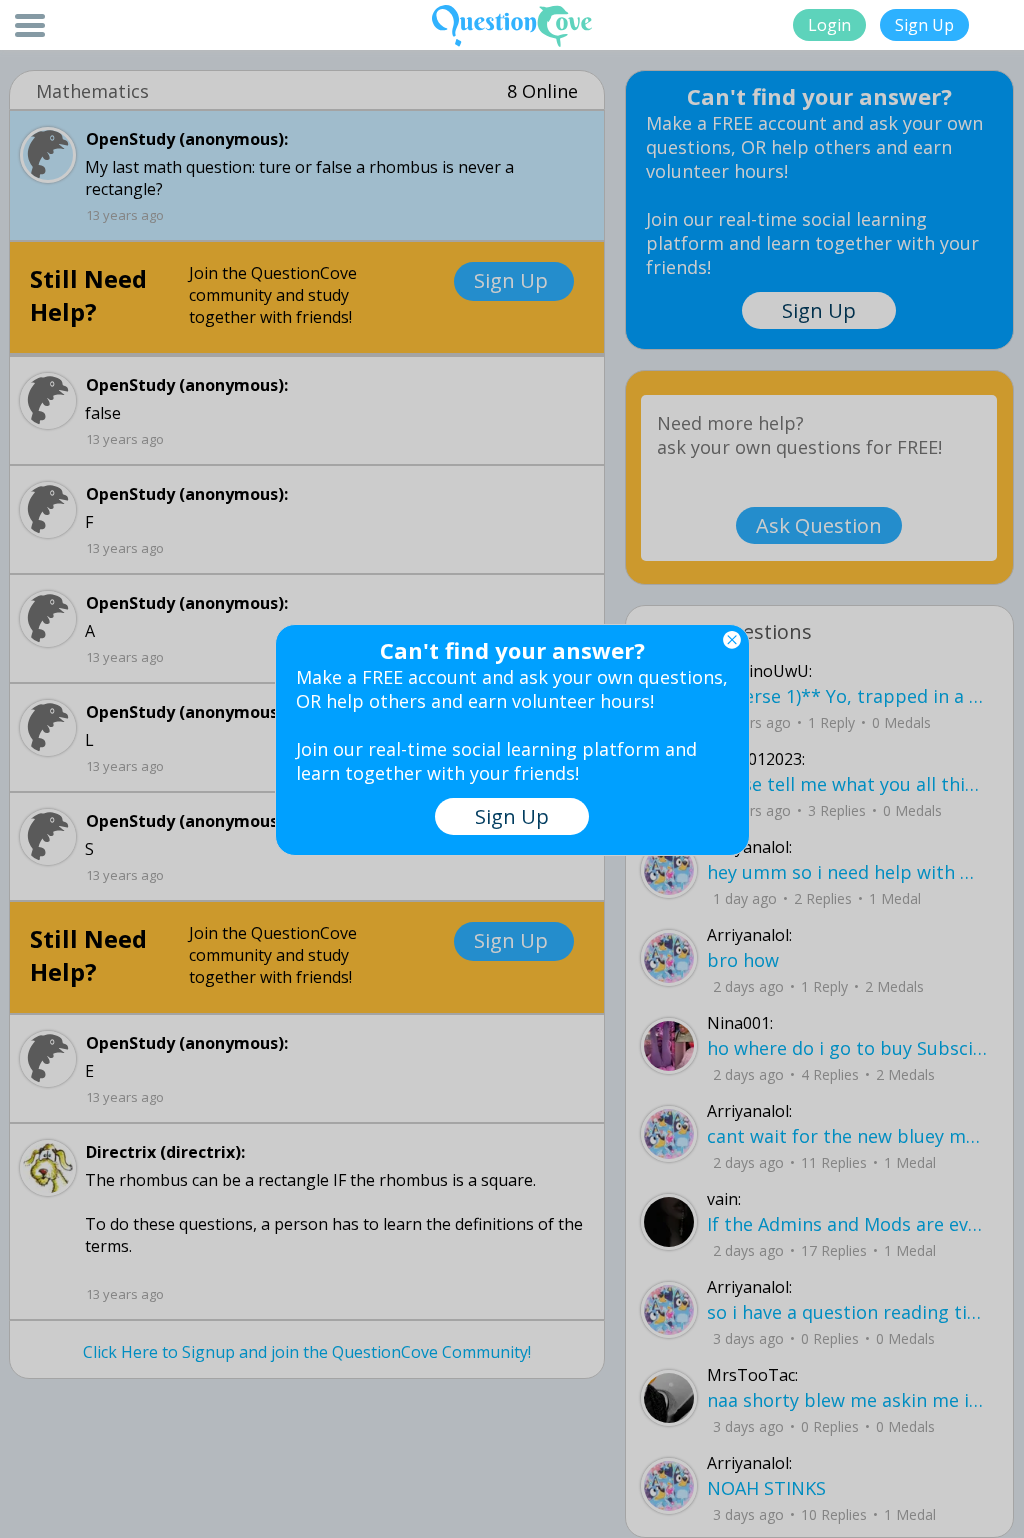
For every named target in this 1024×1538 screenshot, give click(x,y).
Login (829, 25)
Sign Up (924, 25)
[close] (732, 640)
